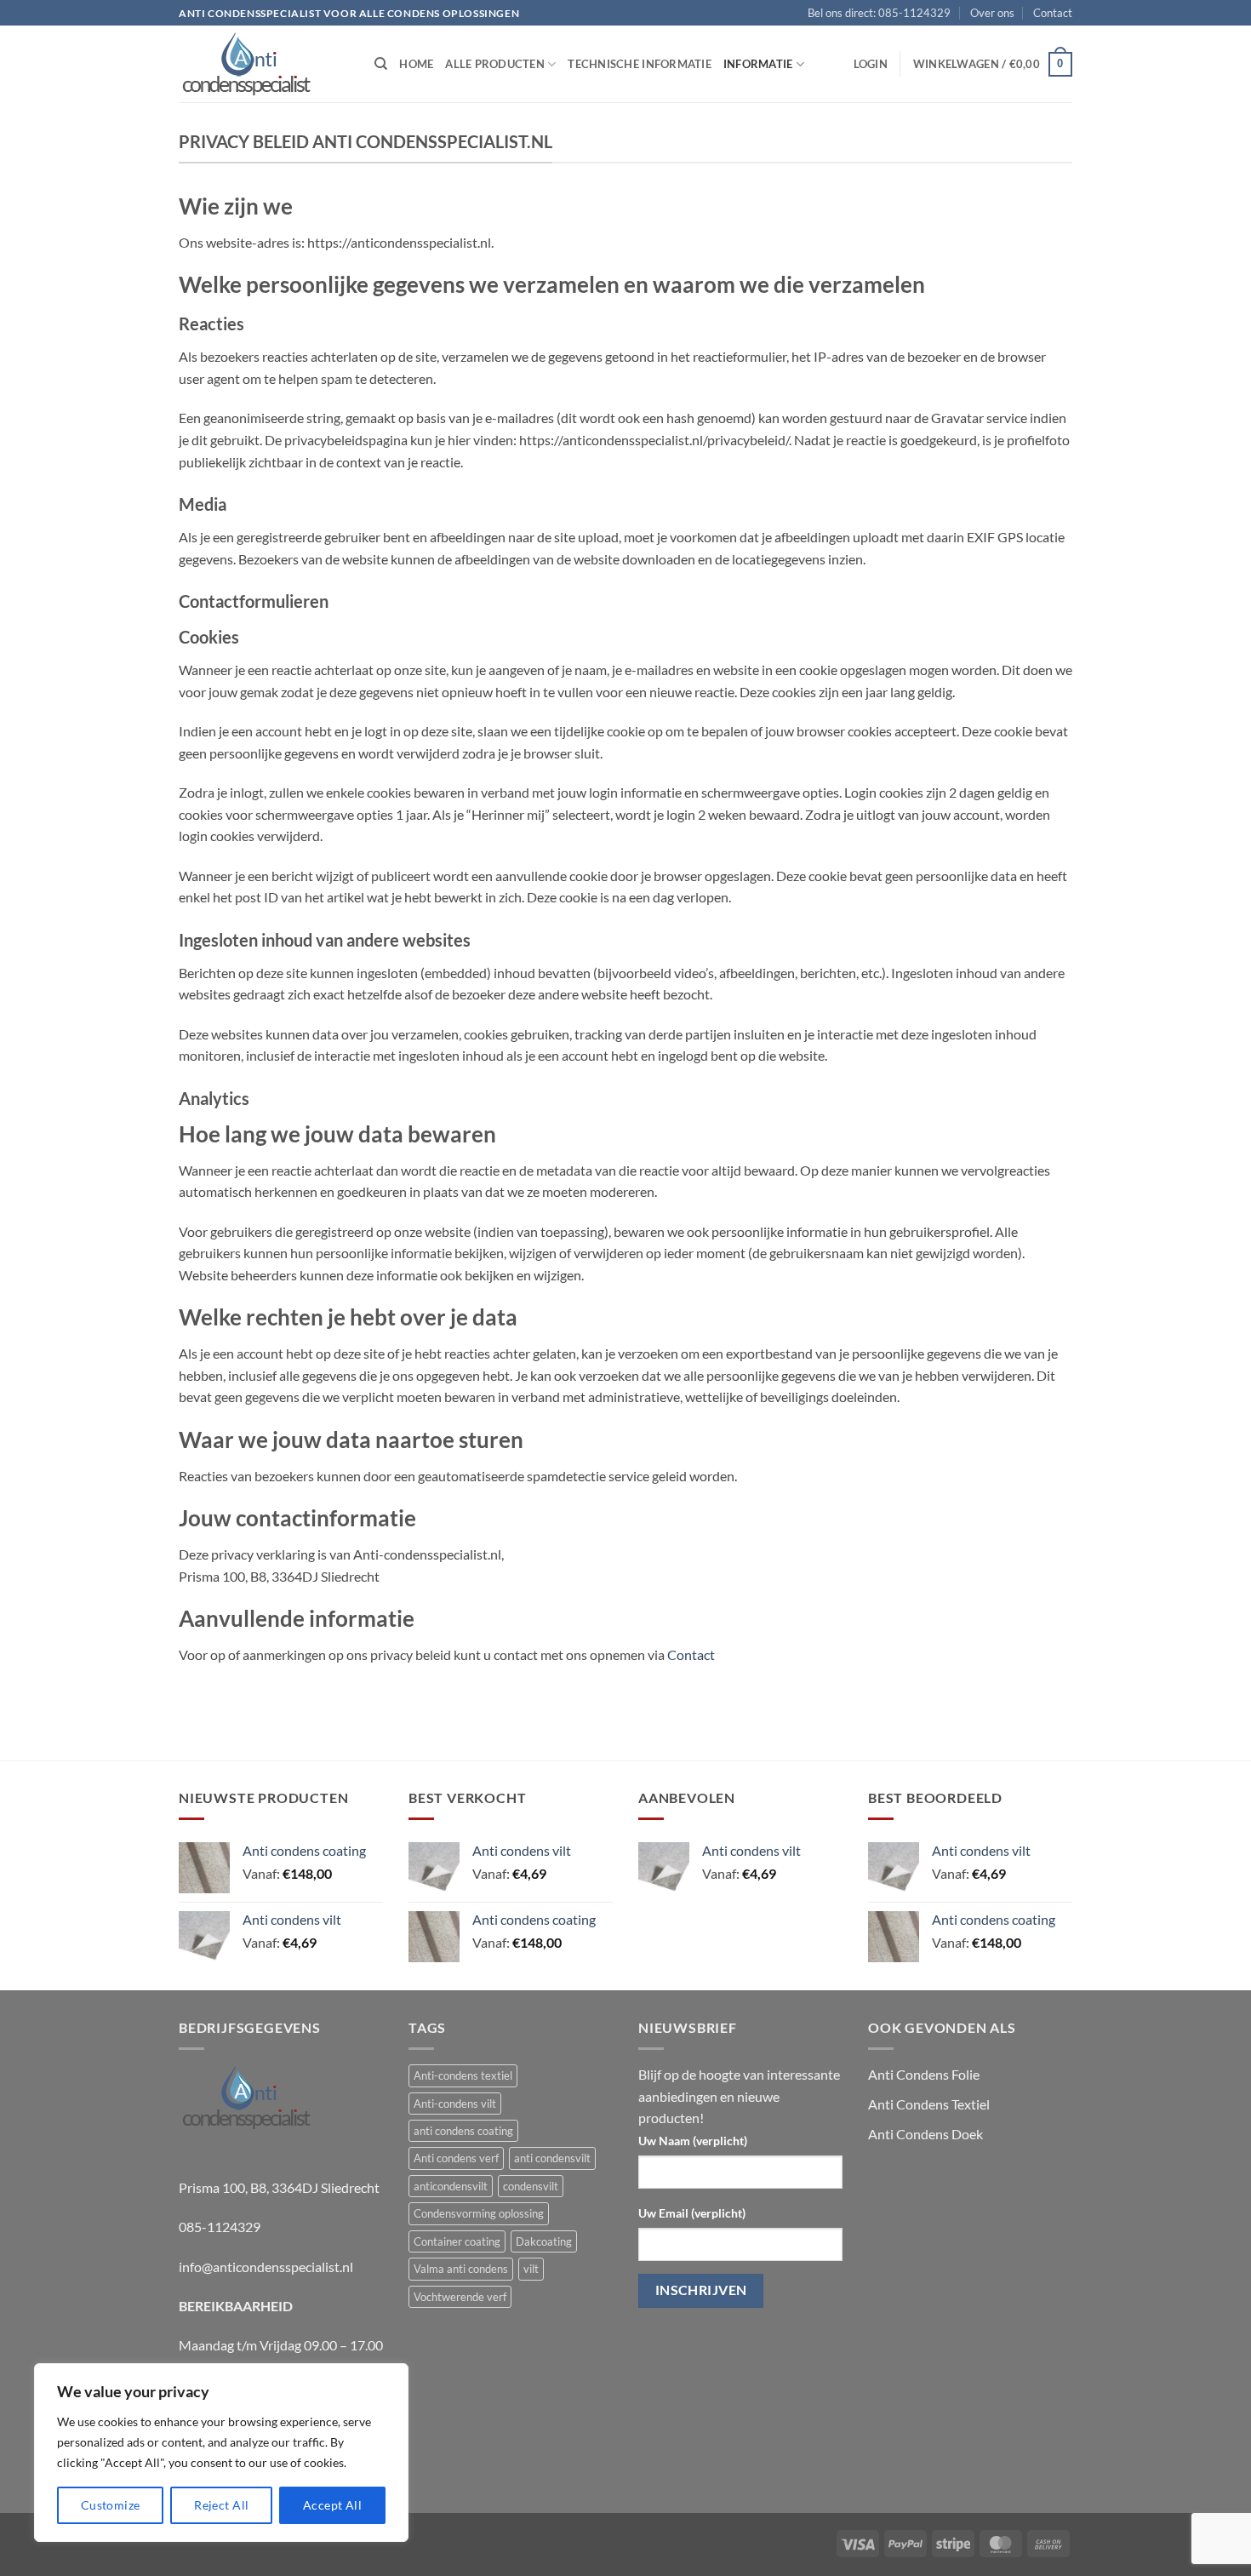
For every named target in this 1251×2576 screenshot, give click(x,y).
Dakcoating (544, 2241)
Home (416, 64)
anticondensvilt (451, 2186)
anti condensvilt (552, 2158)
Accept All (332, 2505)
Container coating (457, 2241)
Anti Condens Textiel (929, 2104)
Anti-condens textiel (463, 2075)
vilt (531, 2269)
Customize (111, 2505)
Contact (1053, 13)
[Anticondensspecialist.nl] (264, 64)
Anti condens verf (456, 2158)
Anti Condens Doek (925, 2134)
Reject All (221, 2505)
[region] (221, 2453)
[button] (871, 64)
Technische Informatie (639, 64)
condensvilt (531, 2186)
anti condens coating (463, 2131)
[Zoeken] (381, 64)
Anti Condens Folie (924, 2074)
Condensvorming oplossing (479, 2213)
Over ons (992, 13)
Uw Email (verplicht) (692, 2213)
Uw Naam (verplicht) (693, 2141)
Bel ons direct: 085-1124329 (879, 13)
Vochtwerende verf (460, 2297)
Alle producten (495, 64)
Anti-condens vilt (455, 2104)
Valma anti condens (461, 2269)
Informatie (758, 64)
